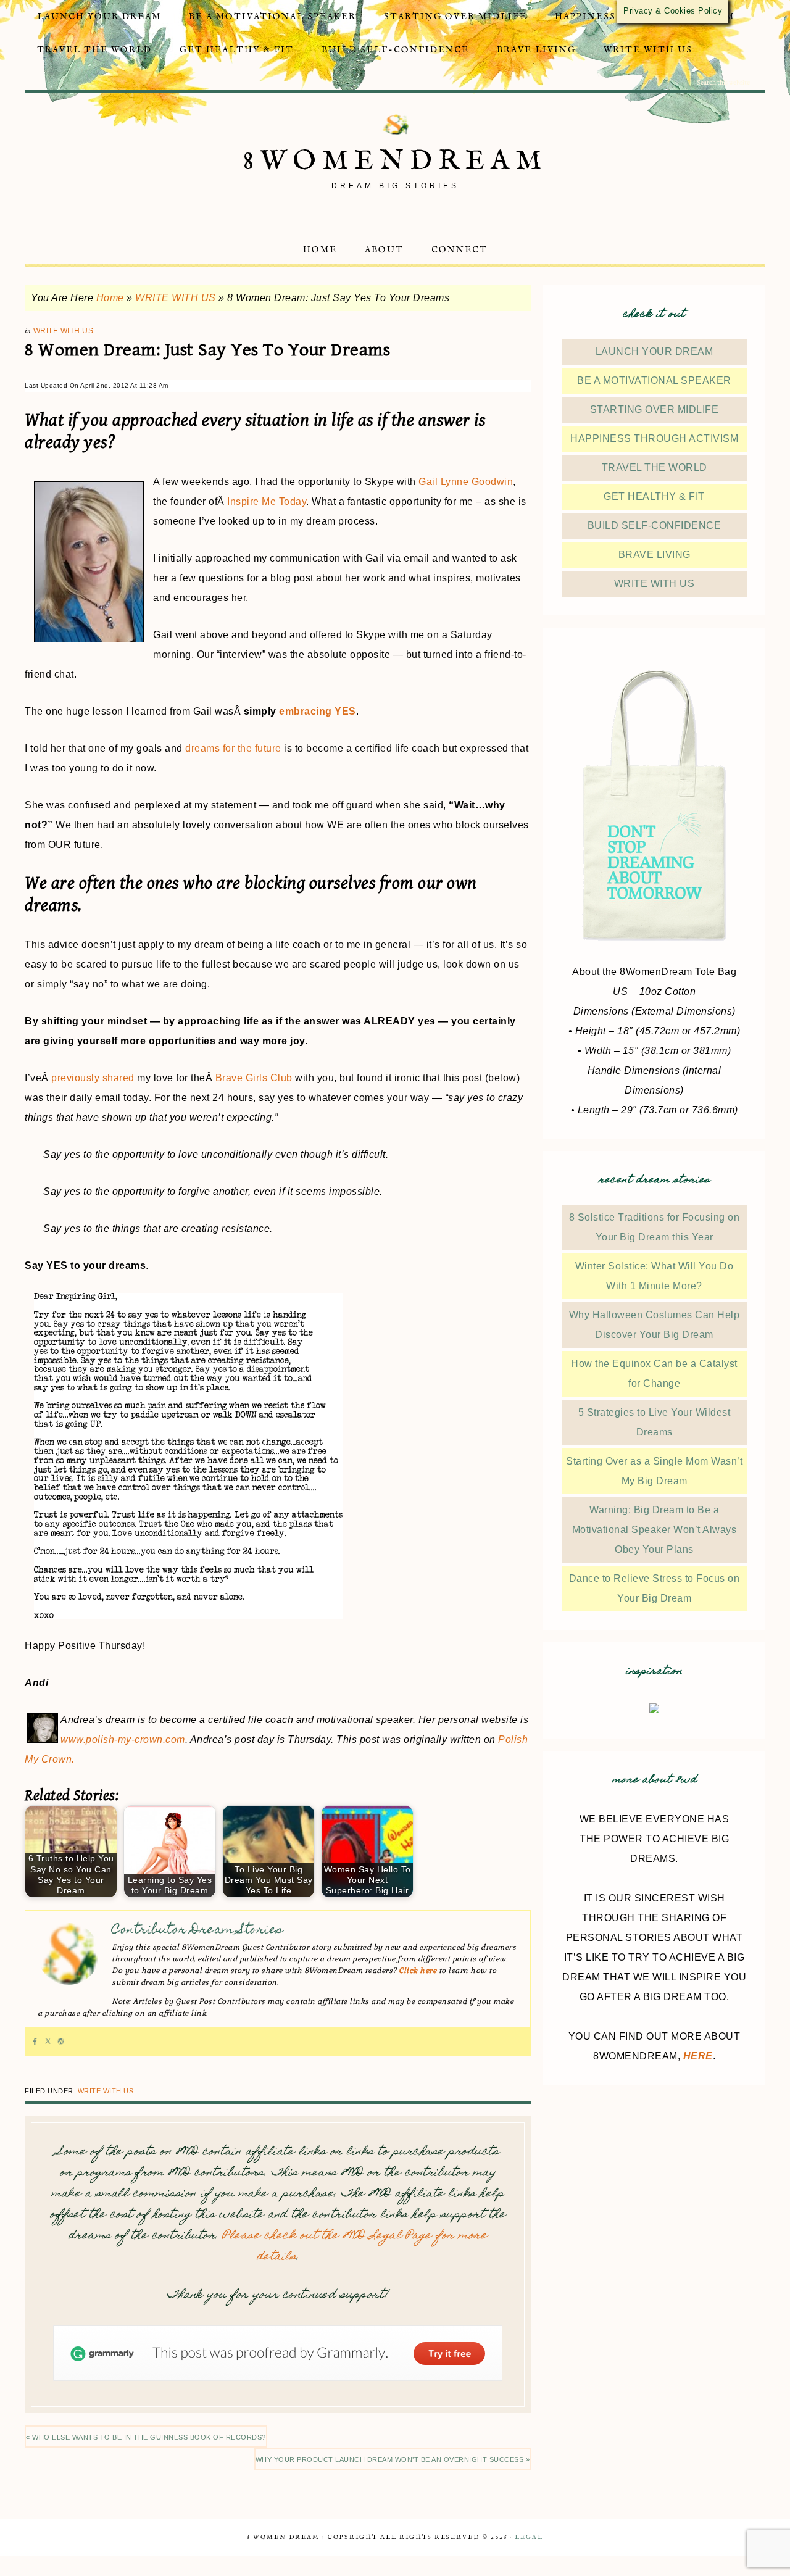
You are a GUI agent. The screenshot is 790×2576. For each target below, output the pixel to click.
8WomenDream (395, 161)
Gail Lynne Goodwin (466, 482)
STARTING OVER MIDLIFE (655, 409)
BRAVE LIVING (655, 555)
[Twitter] (48, 2042)
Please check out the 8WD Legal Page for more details (355, 2247)
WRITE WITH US (176, 298)
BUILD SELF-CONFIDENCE (655, 526)
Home (110, 298)
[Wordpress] (61, 2042)
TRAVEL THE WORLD (655, 467)
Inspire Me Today (267, 501)
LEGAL (529, 2537)
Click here (418, 1971)
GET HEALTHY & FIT (654, 497)
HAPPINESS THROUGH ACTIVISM (654, 438)
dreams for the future (233, 748)
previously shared (93, 1078)
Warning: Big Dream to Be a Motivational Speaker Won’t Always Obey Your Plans (655, 1530)
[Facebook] (35, 2042)
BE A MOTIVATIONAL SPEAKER (654, 380)
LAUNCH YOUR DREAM (655, 351)
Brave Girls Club (254, 1078)
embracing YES (318, 711)
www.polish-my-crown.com (123, 1739)
